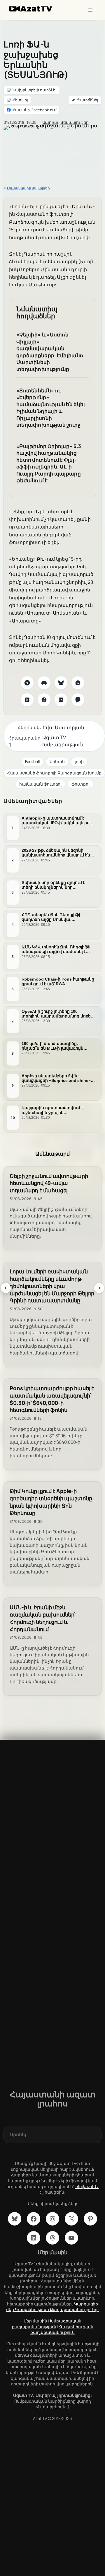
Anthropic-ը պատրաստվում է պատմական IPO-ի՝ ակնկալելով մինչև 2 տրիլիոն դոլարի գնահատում (56, 820)
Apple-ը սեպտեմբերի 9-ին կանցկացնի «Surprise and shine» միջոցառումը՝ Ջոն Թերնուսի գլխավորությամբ (56, 1078)
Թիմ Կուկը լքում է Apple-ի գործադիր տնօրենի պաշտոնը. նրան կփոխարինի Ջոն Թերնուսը (52, 1502)
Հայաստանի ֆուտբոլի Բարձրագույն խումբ (54, 773)
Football (32, 761)
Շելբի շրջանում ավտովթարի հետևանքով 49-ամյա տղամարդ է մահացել (49, 1183)
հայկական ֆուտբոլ (40, 784)
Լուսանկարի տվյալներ (28, 188)
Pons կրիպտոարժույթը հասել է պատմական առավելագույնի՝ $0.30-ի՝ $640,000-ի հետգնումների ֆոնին (52, 1399)
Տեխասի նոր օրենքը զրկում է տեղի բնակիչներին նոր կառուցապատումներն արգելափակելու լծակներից (53, 885)
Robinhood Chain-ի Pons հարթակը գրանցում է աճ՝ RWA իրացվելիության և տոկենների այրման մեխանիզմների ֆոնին (58, 981)
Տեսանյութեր (75, 122)
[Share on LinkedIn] (61, 700)
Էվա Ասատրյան (63, 727)
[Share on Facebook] (44, 700)
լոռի (79, 761)
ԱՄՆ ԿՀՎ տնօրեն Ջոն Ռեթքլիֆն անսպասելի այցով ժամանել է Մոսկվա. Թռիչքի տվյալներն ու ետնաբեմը (56, 949)
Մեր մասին (35, 2321)
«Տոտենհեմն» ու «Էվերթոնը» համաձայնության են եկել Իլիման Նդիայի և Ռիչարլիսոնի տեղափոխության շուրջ (51, 408)
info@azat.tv (87, 2186)
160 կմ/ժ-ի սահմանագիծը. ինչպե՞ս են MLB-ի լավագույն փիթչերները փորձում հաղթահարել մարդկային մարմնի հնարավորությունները (58, 1046)
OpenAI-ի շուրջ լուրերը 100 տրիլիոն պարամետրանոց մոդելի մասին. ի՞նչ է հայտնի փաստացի (58, 1013)
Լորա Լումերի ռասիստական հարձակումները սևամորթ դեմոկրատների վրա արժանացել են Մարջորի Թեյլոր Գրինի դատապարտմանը (52, 1286)
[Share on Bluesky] (61, 683)
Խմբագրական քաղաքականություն (47, 2324)
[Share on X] (27, 700)
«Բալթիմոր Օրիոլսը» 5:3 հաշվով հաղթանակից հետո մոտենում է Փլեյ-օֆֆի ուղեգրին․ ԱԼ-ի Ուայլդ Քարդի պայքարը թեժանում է (49, 463)
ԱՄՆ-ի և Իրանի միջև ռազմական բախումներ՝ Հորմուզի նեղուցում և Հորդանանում (43, 1618)
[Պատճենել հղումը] (85, 100)
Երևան (57, 761)
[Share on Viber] (78, 700)
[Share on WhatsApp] (78, 683)
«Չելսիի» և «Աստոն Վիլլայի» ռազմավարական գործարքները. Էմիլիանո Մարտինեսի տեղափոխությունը (50, 352)
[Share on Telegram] (27, 683)
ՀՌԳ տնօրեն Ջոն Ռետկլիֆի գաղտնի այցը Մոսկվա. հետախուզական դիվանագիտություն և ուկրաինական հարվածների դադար (53, 917)
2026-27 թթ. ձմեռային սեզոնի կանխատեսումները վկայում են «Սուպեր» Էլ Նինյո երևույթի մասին (56, 853)
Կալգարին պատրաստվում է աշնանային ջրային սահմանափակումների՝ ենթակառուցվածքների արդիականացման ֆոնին (52, 1110)
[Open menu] (90, 10)
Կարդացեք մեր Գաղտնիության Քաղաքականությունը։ (52, 2307)
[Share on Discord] (44, 683)
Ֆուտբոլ (80, 784)
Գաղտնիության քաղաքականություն (62, 2330)
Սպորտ (50, 122)
